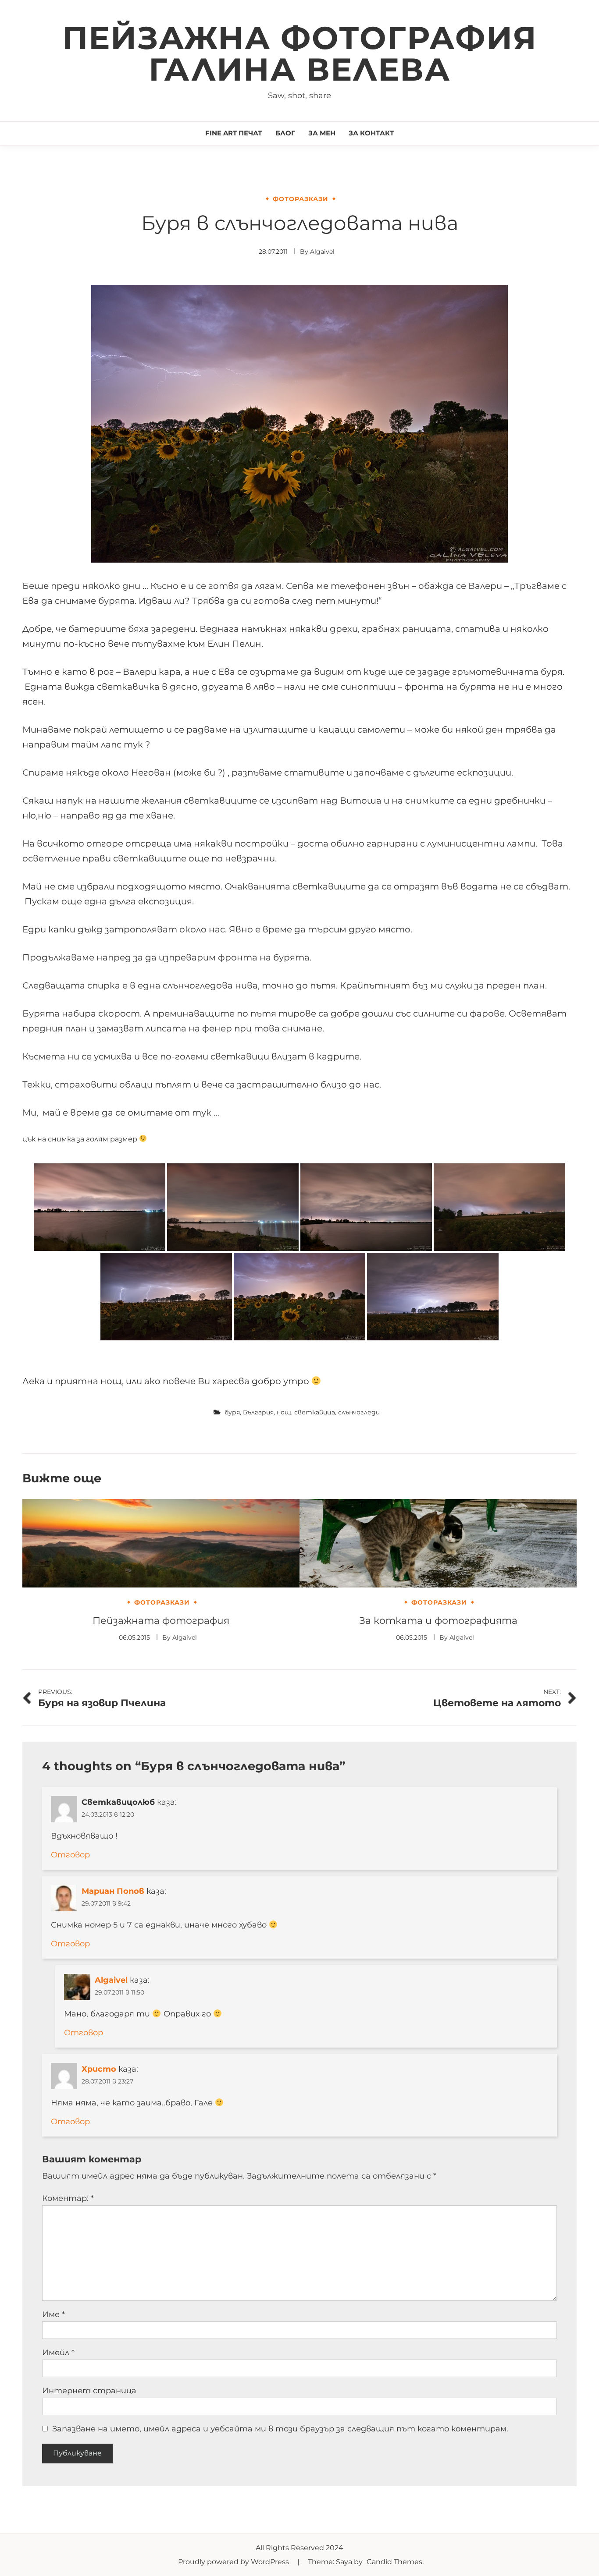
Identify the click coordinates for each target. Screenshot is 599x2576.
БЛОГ (285, 133)
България (258, 1412)
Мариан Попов (113, 1891)
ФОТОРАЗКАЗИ (301, 199)
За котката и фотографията (438, 1621)
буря (232, 1412)
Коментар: (68, 2198)
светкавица (315, 1412)
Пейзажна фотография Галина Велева (300, 53)
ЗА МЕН (322, 133)
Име (53, 2314)
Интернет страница (89, 2391)
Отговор (70, 1855)
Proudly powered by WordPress (234, 2562)
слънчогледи (359, 1412)
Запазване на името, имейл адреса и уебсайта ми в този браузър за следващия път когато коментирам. (280, 2429)
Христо (99, 2069)
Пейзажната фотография (161, 1621)
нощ (284, 1412)
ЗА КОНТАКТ (371, 133)
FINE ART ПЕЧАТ (234, 133)
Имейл (58, 2353)
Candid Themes (394, 2562)
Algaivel (322, 252)
